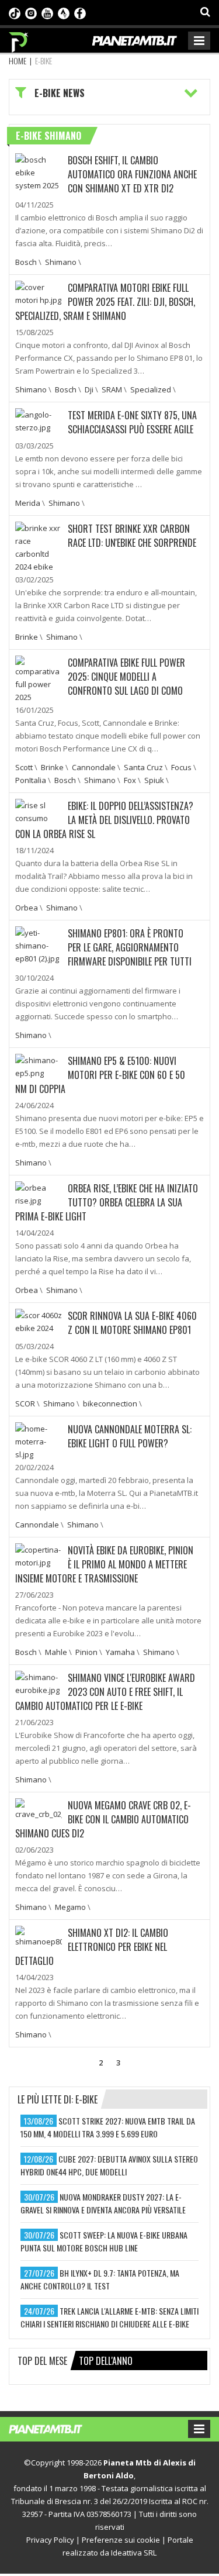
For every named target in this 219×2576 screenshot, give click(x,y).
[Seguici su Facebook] (80, 12)
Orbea (27, 908)
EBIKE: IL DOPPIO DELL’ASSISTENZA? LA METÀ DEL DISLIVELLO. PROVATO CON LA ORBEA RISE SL (104, 820)
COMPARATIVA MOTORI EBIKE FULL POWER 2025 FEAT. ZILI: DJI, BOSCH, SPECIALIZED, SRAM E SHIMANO (105, 302)
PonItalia (31, 780)
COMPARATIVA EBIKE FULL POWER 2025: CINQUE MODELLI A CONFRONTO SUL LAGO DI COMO (126, 677)
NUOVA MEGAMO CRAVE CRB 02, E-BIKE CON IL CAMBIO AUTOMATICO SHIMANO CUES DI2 (103, 1819)
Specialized (151, 389)
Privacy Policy (50, 2540)
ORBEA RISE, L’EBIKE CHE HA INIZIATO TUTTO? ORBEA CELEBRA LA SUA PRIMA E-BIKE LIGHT (107, 1202)
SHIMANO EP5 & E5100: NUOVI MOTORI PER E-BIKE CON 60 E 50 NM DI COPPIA (100, 1075)
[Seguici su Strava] (64, 12)
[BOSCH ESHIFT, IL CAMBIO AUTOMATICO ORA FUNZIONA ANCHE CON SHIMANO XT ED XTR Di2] (39, 171)
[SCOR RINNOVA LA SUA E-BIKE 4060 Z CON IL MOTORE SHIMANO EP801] (39, 1320)
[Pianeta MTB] (57, 2428)
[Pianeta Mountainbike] (19, 39)
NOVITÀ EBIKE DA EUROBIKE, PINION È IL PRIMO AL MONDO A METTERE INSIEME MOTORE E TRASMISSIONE (104, 1564)
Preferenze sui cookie (121, 2540)
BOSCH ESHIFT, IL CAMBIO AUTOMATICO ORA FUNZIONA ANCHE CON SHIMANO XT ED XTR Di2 (132, 174)
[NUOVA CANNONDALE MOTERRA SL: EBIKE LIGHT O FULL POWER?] (39, 1440)
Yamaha (120, 1652)
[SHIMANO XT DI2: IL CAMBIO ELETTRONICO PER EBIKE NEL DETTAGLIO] (39, 1936)
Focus (181, 767)
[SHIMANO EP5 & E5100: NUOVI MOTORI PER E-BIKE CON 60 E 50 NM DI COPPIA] (39, 1065)
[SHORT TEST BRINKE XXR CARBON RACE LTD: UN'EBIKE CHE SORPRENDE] (39, 546)
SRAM (112, 389)
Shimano (61, 262)
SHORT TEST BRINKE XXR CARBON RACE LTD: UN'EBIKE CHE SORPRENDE (132, 536)
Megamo (70, 1907)
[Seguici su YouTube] (47, 12)
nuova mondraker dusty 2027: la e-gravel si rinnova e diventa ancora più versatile (103, 2203)
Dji (89, 389)
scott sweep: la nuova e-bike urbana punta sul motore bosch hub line (104, 2241)
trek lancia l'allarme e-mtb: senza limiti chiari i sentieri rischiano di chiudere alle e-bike (109, 2317)
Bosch (26, 262)
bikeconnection (110, 1403)
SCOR (25, 1403)
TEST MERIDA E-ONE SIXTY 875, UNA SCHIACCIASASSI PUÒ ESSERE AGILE (132, 422)
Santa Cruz (143, 767)
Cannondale (94, 767)
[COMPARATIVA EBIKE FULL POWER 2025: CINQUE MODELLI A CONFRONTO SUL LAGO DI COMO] (39, 678)
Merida (28, 503)
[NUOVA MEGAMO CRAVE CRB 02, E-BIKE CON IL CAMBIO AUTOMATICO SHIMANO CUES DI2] (39, 1808)
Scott (24, 767)
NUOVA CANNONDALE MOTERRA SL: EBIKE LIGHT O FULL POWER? (130, 1436)
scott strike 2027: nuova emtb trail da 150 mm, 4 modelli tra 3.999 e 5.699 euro (108, 2127)
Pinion (86, 1652)
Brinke (27, 637)
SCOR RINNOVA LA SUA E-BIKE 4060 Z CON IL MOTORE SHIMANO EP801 (132, 1323)
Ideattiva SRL (134, 2553)
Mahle (56, 1652)
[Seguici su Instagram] (31, 12)
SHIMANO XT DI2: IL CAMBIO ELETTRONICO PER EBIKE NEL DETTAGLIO (92, 1947)
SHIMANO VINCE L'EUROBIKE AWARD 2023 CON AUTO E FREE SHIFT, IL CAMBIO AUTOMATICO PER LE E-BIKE (105, 1692)
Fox (130, 780)
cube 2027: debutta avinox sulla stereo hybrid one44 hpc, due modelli (109, 2165)
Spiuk (154, 780)
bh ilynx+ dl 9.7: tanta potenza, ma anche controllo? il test (100, 2279)
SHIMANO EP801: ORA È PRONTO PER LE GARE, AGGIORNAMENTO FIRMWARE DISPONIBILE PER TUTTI (130, 947)
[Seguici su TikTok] (15, 12)
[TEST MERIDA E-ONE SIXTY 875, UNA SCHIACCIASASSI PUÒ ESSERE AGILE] (39, 420)
